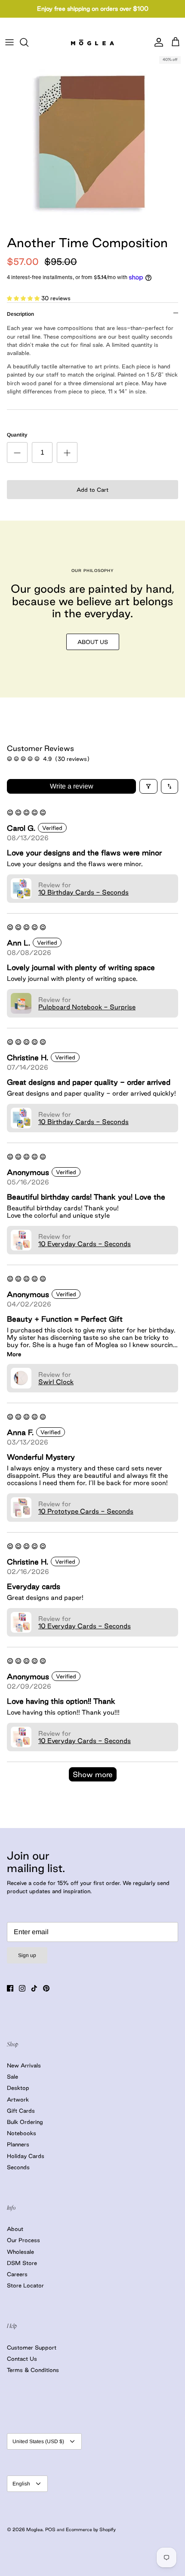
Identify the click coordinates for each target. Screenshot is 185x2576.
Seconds (18, 2167)
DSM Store (22, 2263)
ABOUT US (93, 642)
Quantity (17, 435)
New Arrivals (24, 2065)
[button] (24, 298)
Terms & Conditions (33, 2370)
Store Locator (25, 2285)
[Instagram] (22, 1988)
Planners (18, 2144)
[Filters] (148, 786)
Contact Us (22, 2359)
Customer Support (32, 2347)
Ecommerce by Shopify (91, 2529)
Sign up (27, 1955)
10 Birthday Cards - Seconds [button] (83, 892)
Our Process (23, 2240)
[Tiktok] (34, 1988)
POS (50, 2529)
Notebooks (22, 2133)
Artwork (18, 2099)
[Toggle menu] (9, 42)
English (21, 2484)
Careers (17, 2274)
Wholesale (20, 2252)
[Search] (28, 42)
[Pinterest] (46, 1988)
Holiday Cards (26, 2156)
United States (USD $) (38, 2441)
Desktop (18, 2088)
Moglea (34, 2529)
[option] (92, 141)
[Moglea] (92, 42)
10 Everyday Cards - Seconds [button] (85, 1244)
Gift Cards (21, 2111)
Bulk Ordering (25, 2122)
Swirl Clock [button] (56, 1382)
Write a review (72, 786)
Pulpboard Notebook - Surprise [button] (87, 1007)
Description (20, 314)
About (15, 2229)
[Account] (157, 42)
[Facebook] (10, 1988)
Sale (12, 2077)
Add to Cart (92, 490)
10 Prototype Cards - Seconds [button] (86, 1511)
